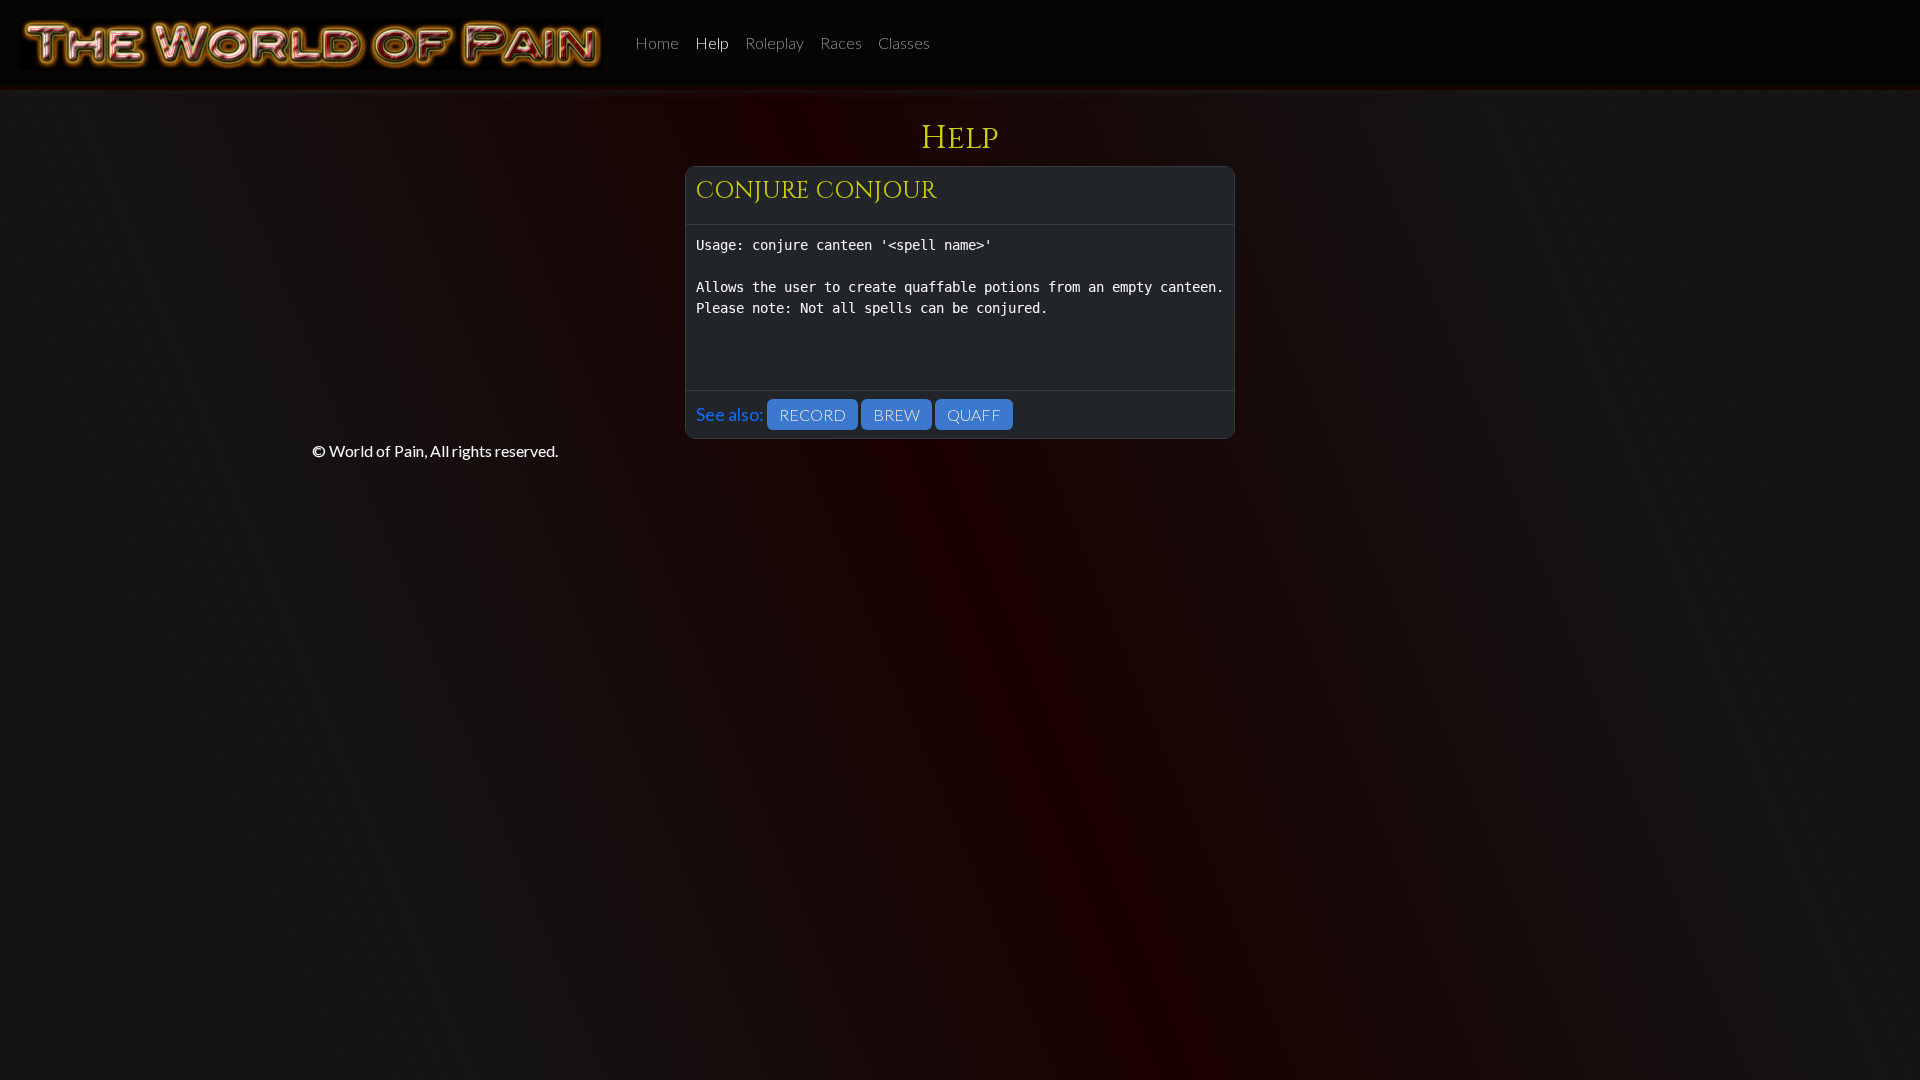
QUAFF (974, 414)
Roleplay (774, 42)
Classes (904, 42)
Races (841, 42)
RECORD (812, 414)
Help (712, 42)
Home (657, 42)
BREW (896, 414)
